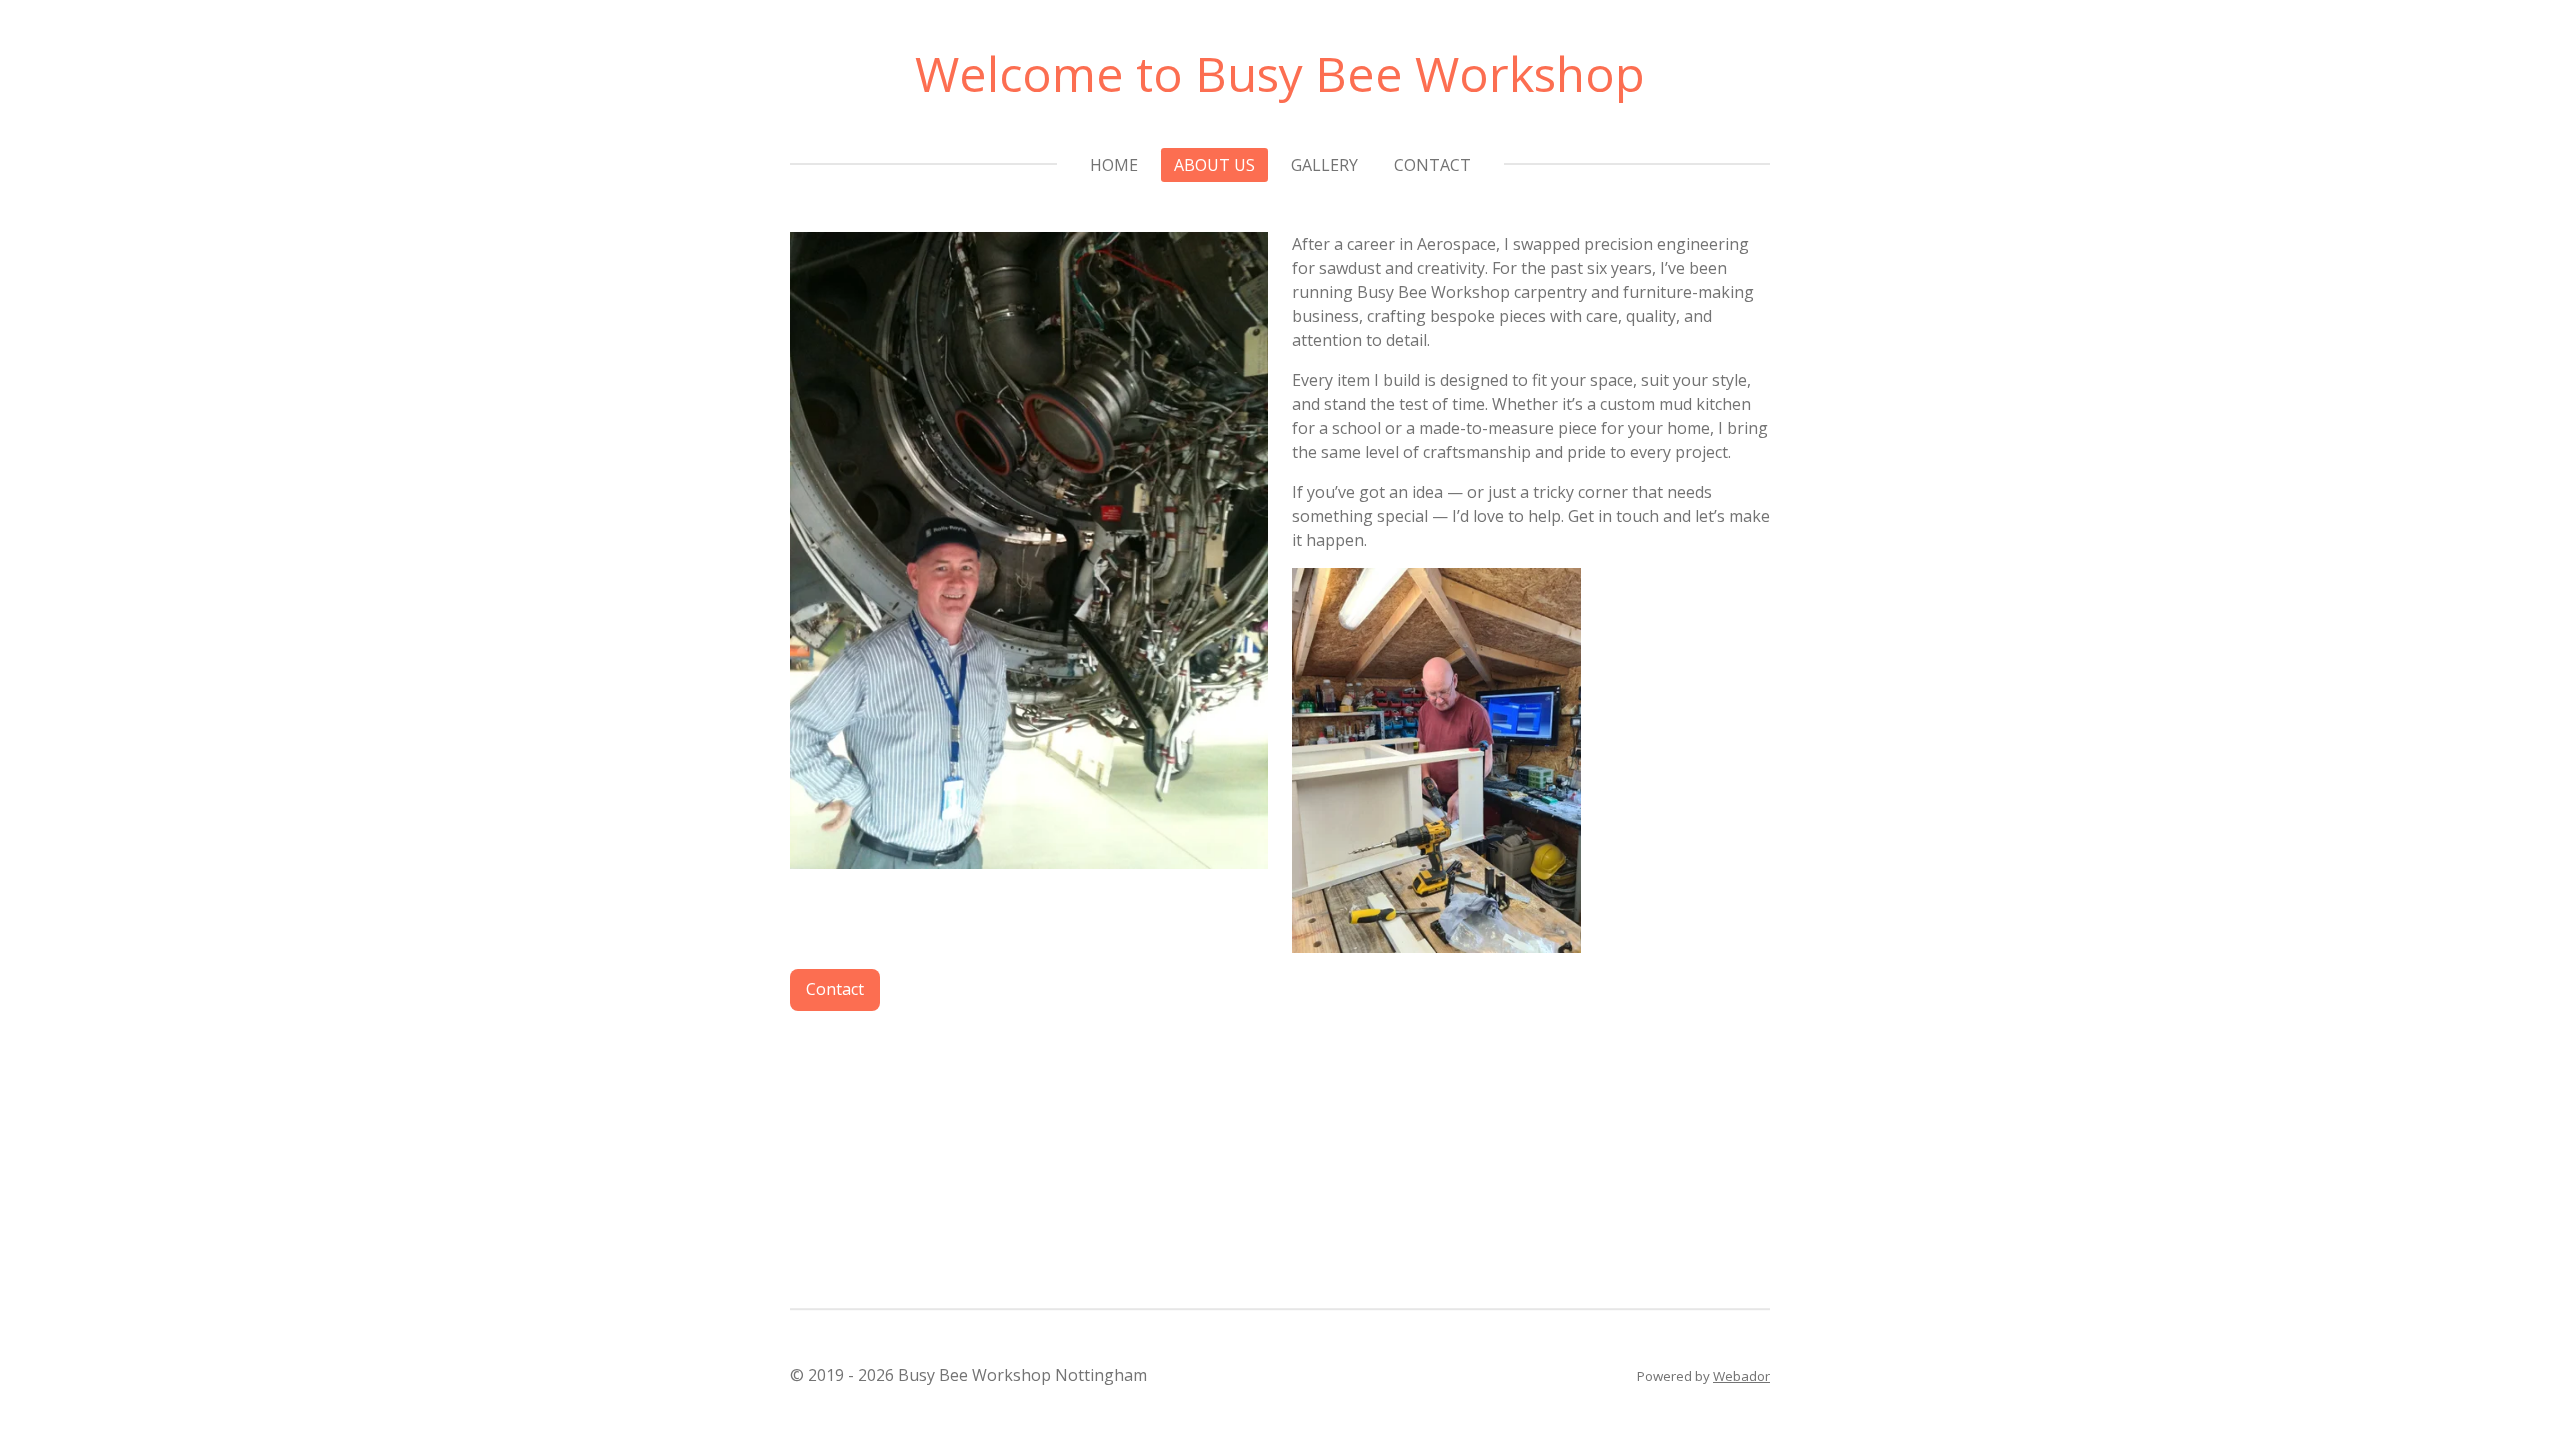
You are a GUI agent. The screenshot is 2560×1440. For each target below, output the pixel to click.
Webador (1741, 1376)
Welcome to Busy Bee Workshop (1280, 73)
